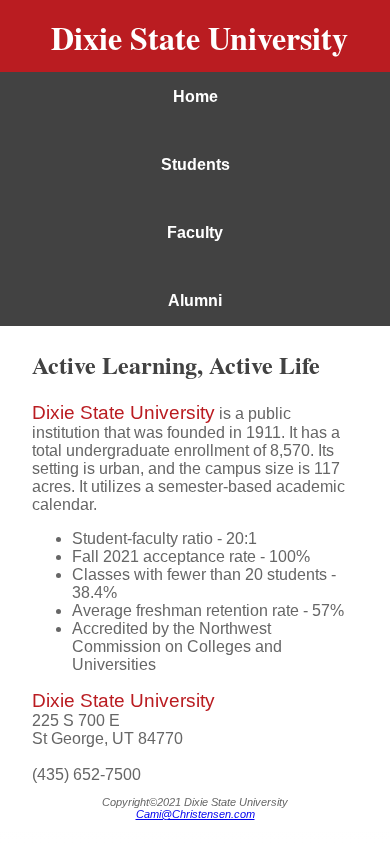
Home (195, 96)
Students (195, 164)
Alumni (195, 300)
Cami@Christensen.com (195, 814)
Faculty (195, 232)
